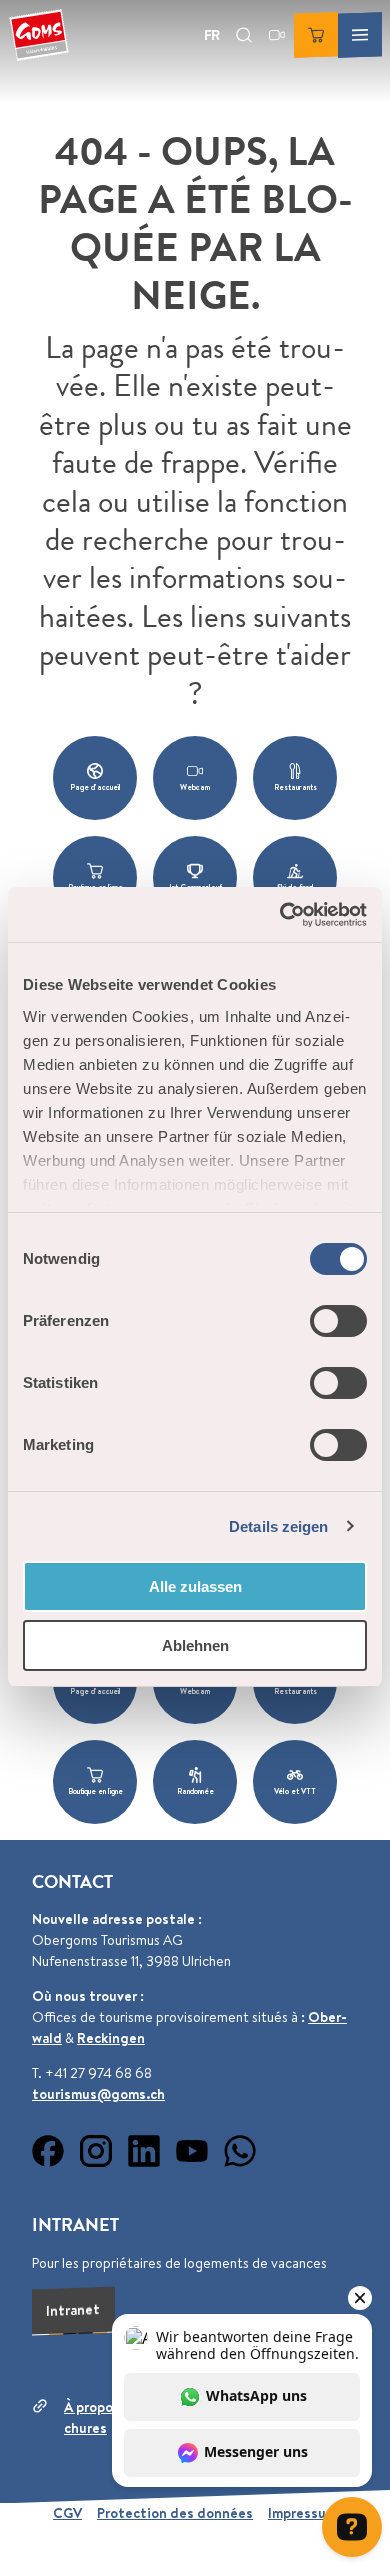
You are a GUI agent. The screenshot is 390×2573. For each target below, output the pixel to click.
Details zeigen (278, 1526)
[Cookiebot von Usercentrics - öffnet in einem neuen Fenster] (280, 915)
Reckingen (111, 2038)
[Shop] (316, 35)
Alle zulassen (195, 1586)
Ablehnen (195, 1645)
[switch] (338, 1321)
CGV (67, 2513)
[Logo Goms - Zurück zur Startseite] (39, 35)
